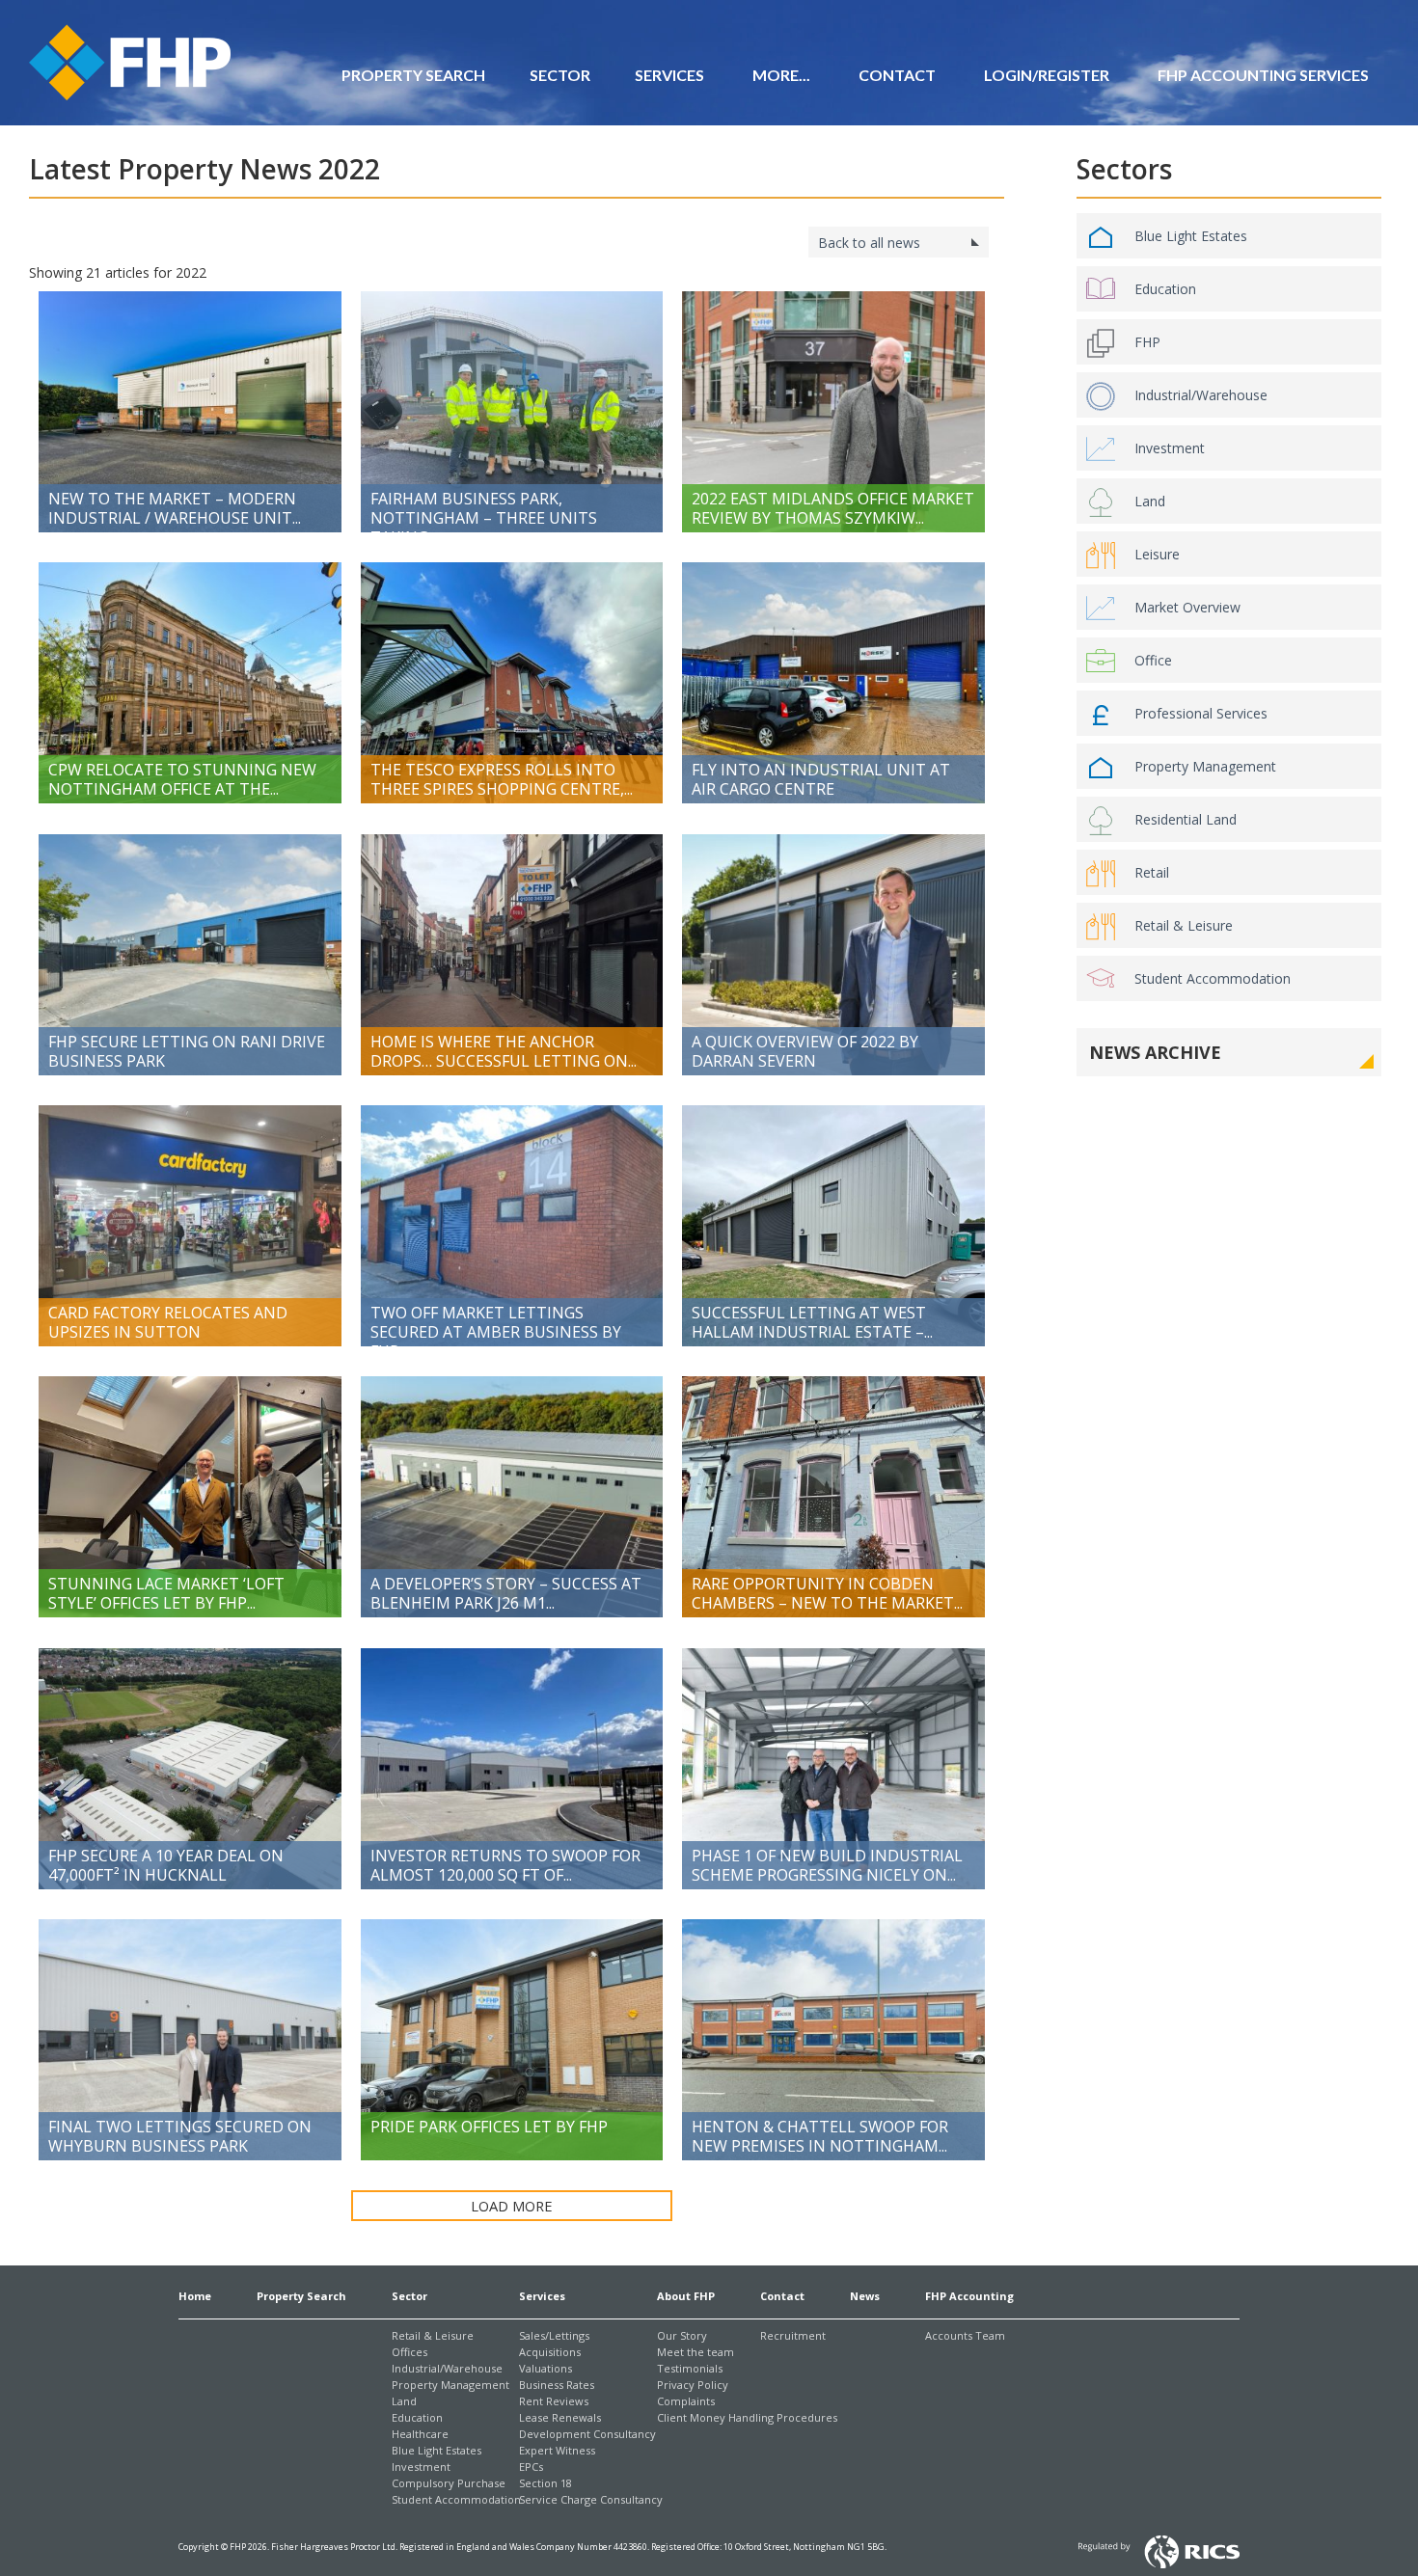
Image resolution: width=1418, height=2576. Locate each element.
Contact (782, 2296)
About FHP (686, 2296)
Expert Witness (557, 2450)
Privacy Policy (693, 2385)
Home (195, 2296)
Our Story (682, 2335)
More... (781, 75)
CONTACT (897, 75)
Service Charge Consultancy (591, 2499)
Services (669, 75)
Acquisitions (550, 2352)
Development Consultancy (587, 2434)
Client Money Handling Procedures (747, 2417)
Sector (560, 75)
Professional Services (1201, 713)
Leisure (1157, 554)
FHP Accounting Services (1263, 75)
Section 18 (545, 2483)
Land (1150, 501)
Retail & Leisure (1184, 925)
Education (1165, 289)
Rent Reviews (554, 2401)
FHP (1147, 342)
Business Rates (557, 2385)
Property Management (1205, 766)
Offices (409, 2352)
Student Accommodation (1213, 978)
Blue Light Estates (1191, 236)
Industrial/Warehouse (1201, 395)
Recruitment (793, 2335)
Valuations (545, 2368)
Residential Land (1186, 819)
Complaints (686, 2401)
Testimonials (690, 2368)
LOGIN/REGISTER (1047, 75)
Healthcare (420, 2434)
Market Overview (1187, 607)
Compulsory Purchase (449, 2483)
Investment (1170, 448)
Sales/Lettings (554, 2335)
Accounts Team (965, 2335)
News (865, 2296)
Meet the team (695, 2352)
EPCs (531, 2467)
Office (1153, 660)
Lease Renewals (560, 2417)
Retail (1152, 872)
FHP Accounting (969, 2296)
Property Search (413, 75)
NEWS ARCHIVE (1155, 1052)
